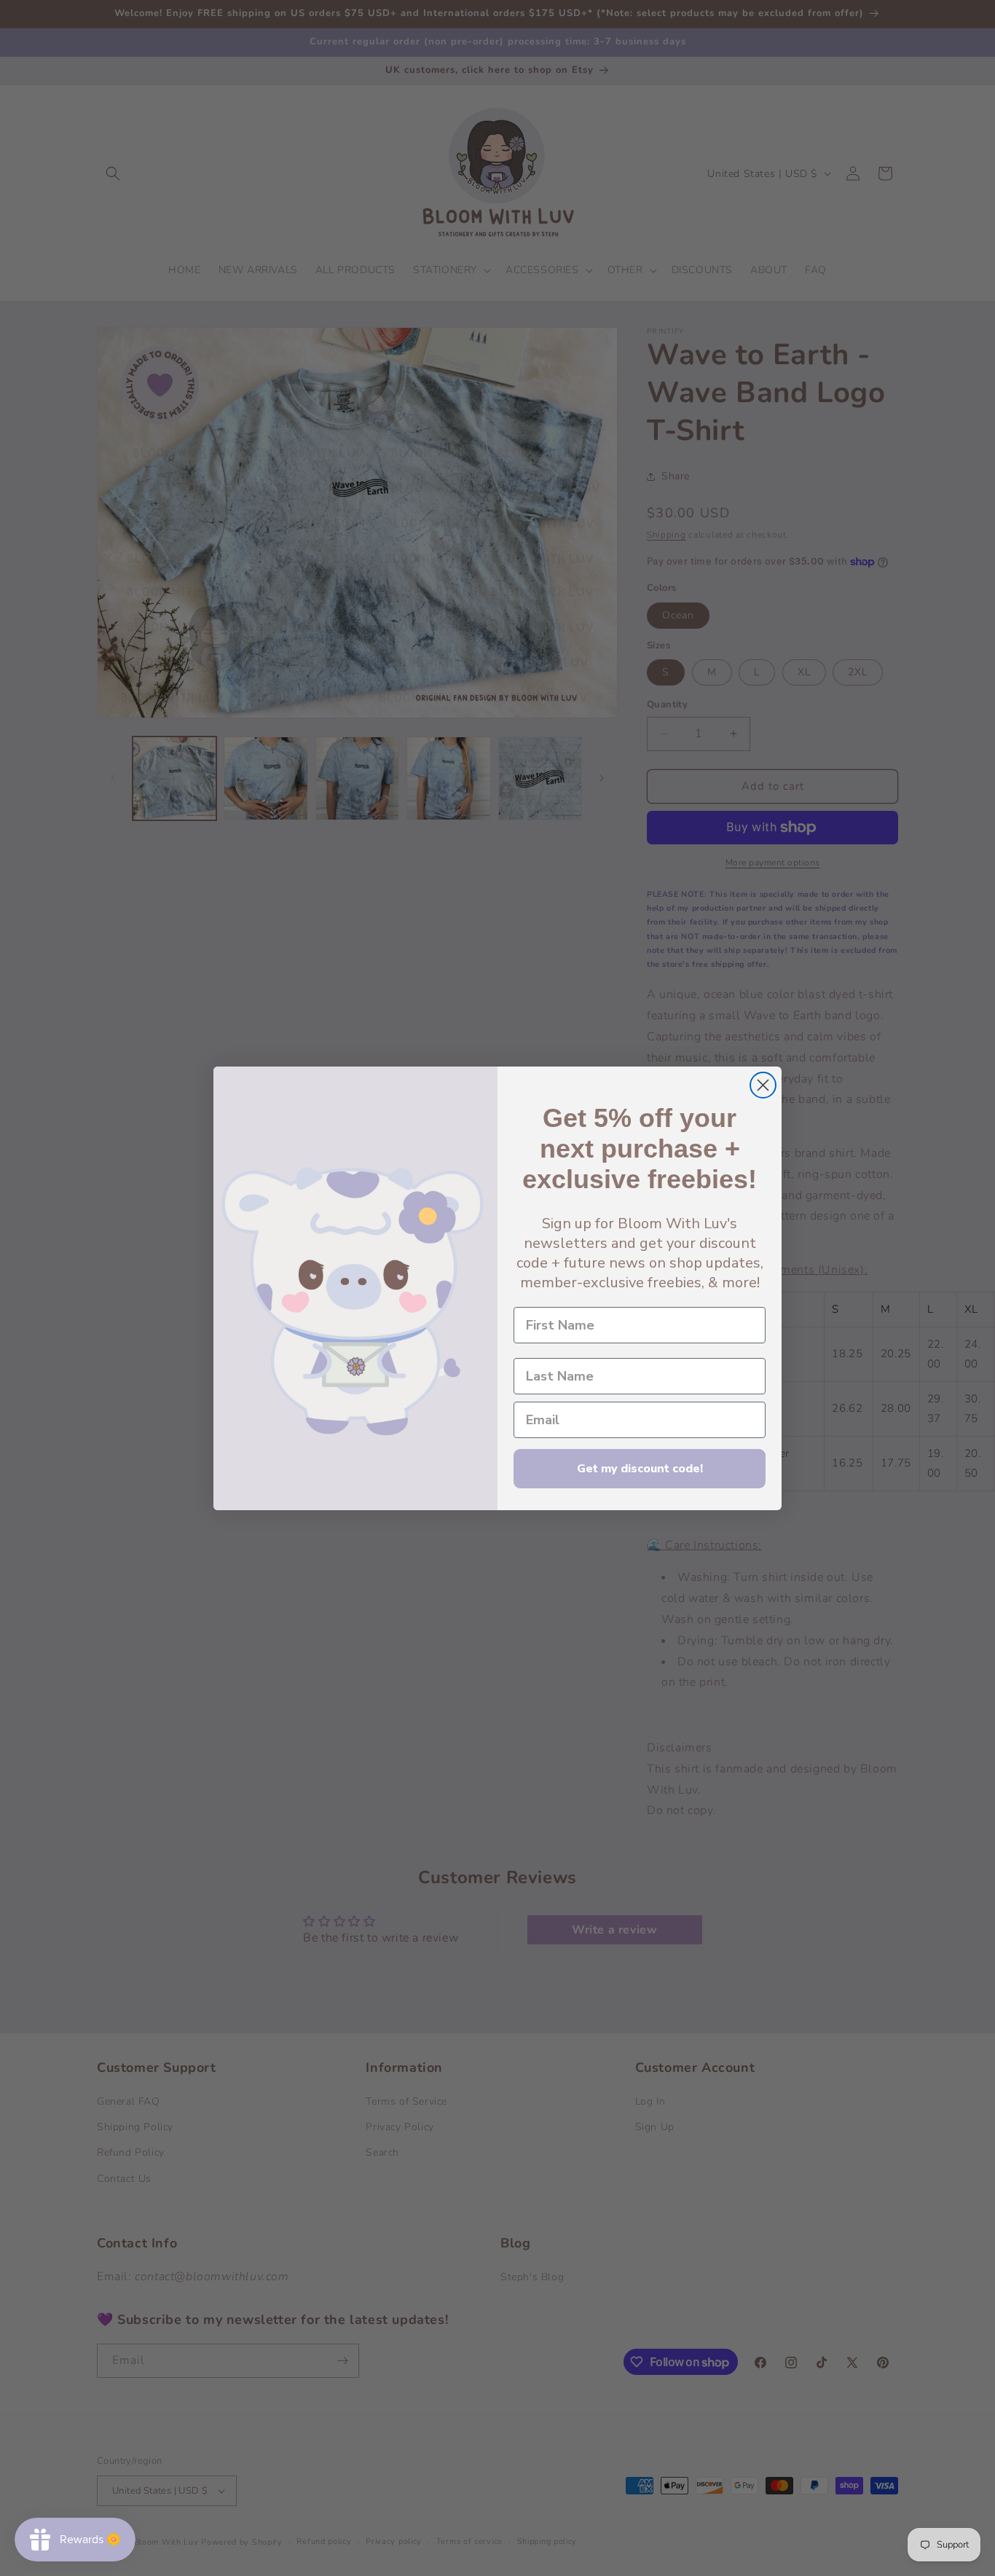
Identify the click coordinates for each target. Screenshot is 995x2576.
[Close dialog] (763, 1085)
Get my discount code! (640, 1469)
